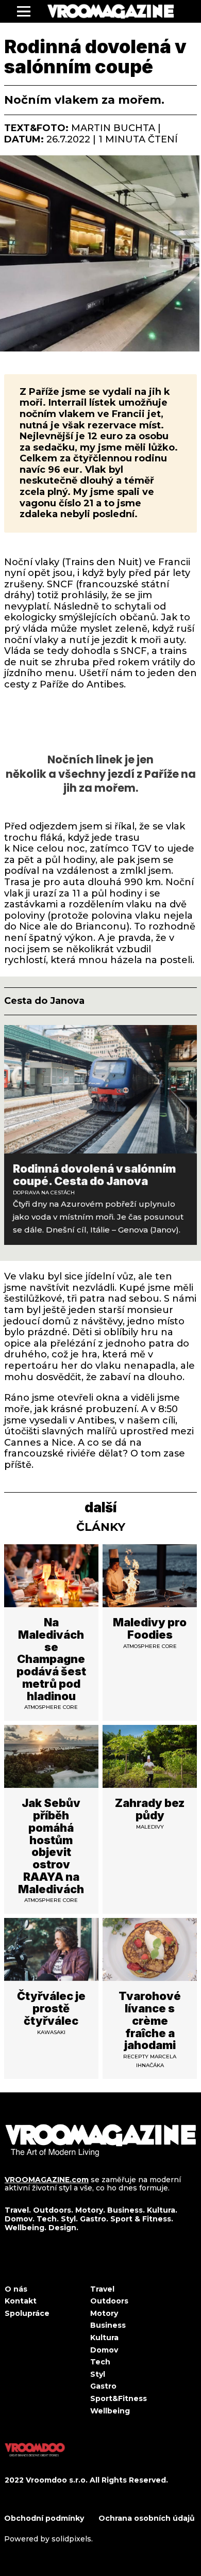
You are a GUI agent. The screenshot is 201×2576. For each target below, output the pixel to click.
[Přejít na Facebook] (8, 2267)
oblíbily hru (131, 1332)
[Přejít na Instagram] (33, 2267)
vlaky (46, 562)
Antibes (96, 1420)
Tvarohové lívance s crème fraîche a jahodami (150, 2020)
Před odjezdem (41, 826)
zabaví (115, 1377)
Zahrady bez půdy (150, 1809)
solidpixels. (72, 2539)
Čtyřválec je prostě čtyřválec (51, 2008)
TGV (141, 849)
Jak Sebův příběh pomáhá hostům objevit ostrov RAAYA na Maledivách (51, 1846)
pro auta (64, 882)
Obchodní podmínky (45, 2518)
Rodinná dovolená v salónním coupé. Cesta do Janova (94, 1175)
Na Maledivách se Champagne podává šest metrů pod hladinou (51, 1659)
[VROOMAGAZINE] (111, 11)
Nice (23, 849)
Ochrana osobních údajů (147, 2518)
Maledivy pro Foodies (150, 1628)
